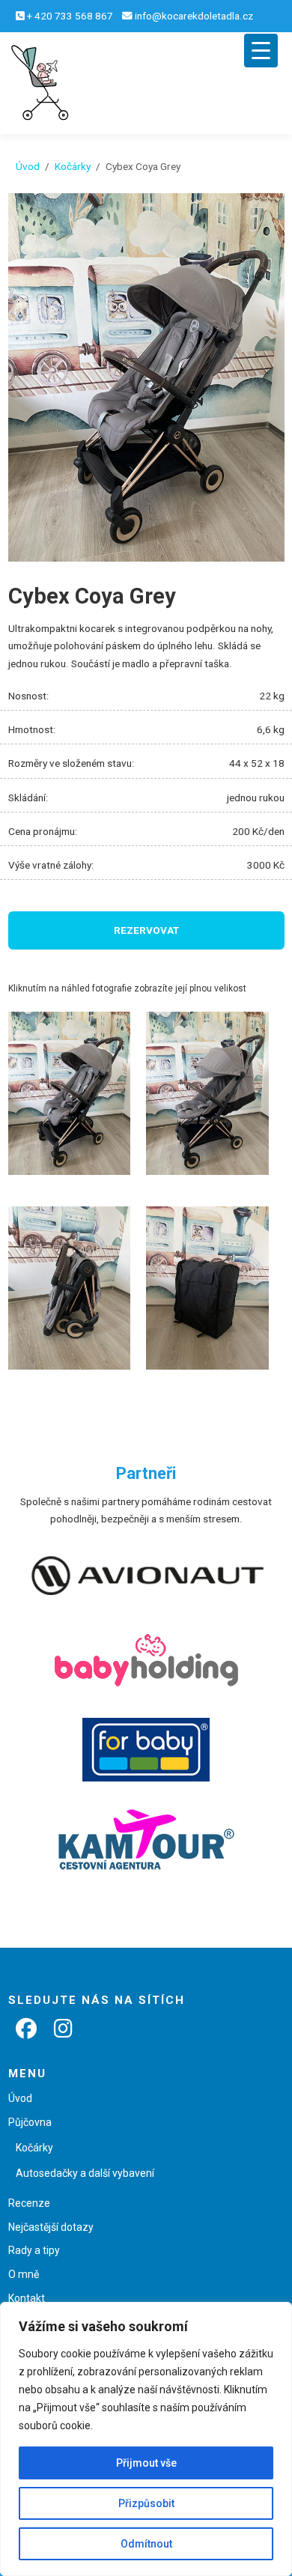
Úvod (28, 166)
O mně (24, 2274)
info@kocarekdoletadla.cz (194, 16)
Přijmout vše (146, 2463)
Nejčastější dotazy (51, 2227)
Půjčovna (30, 2122)
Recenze (29, 2203)
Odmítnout (146, 2544)
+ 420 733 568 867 (70, 16)
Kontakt (27, 2298)
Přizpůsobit (146, 2503)
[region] (146, 2439)
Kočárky (73, 166)
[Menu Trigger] (261, 51)
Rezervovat (146, 930)
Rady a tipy (34, 2250)
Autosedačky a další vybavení (85, 2173)
